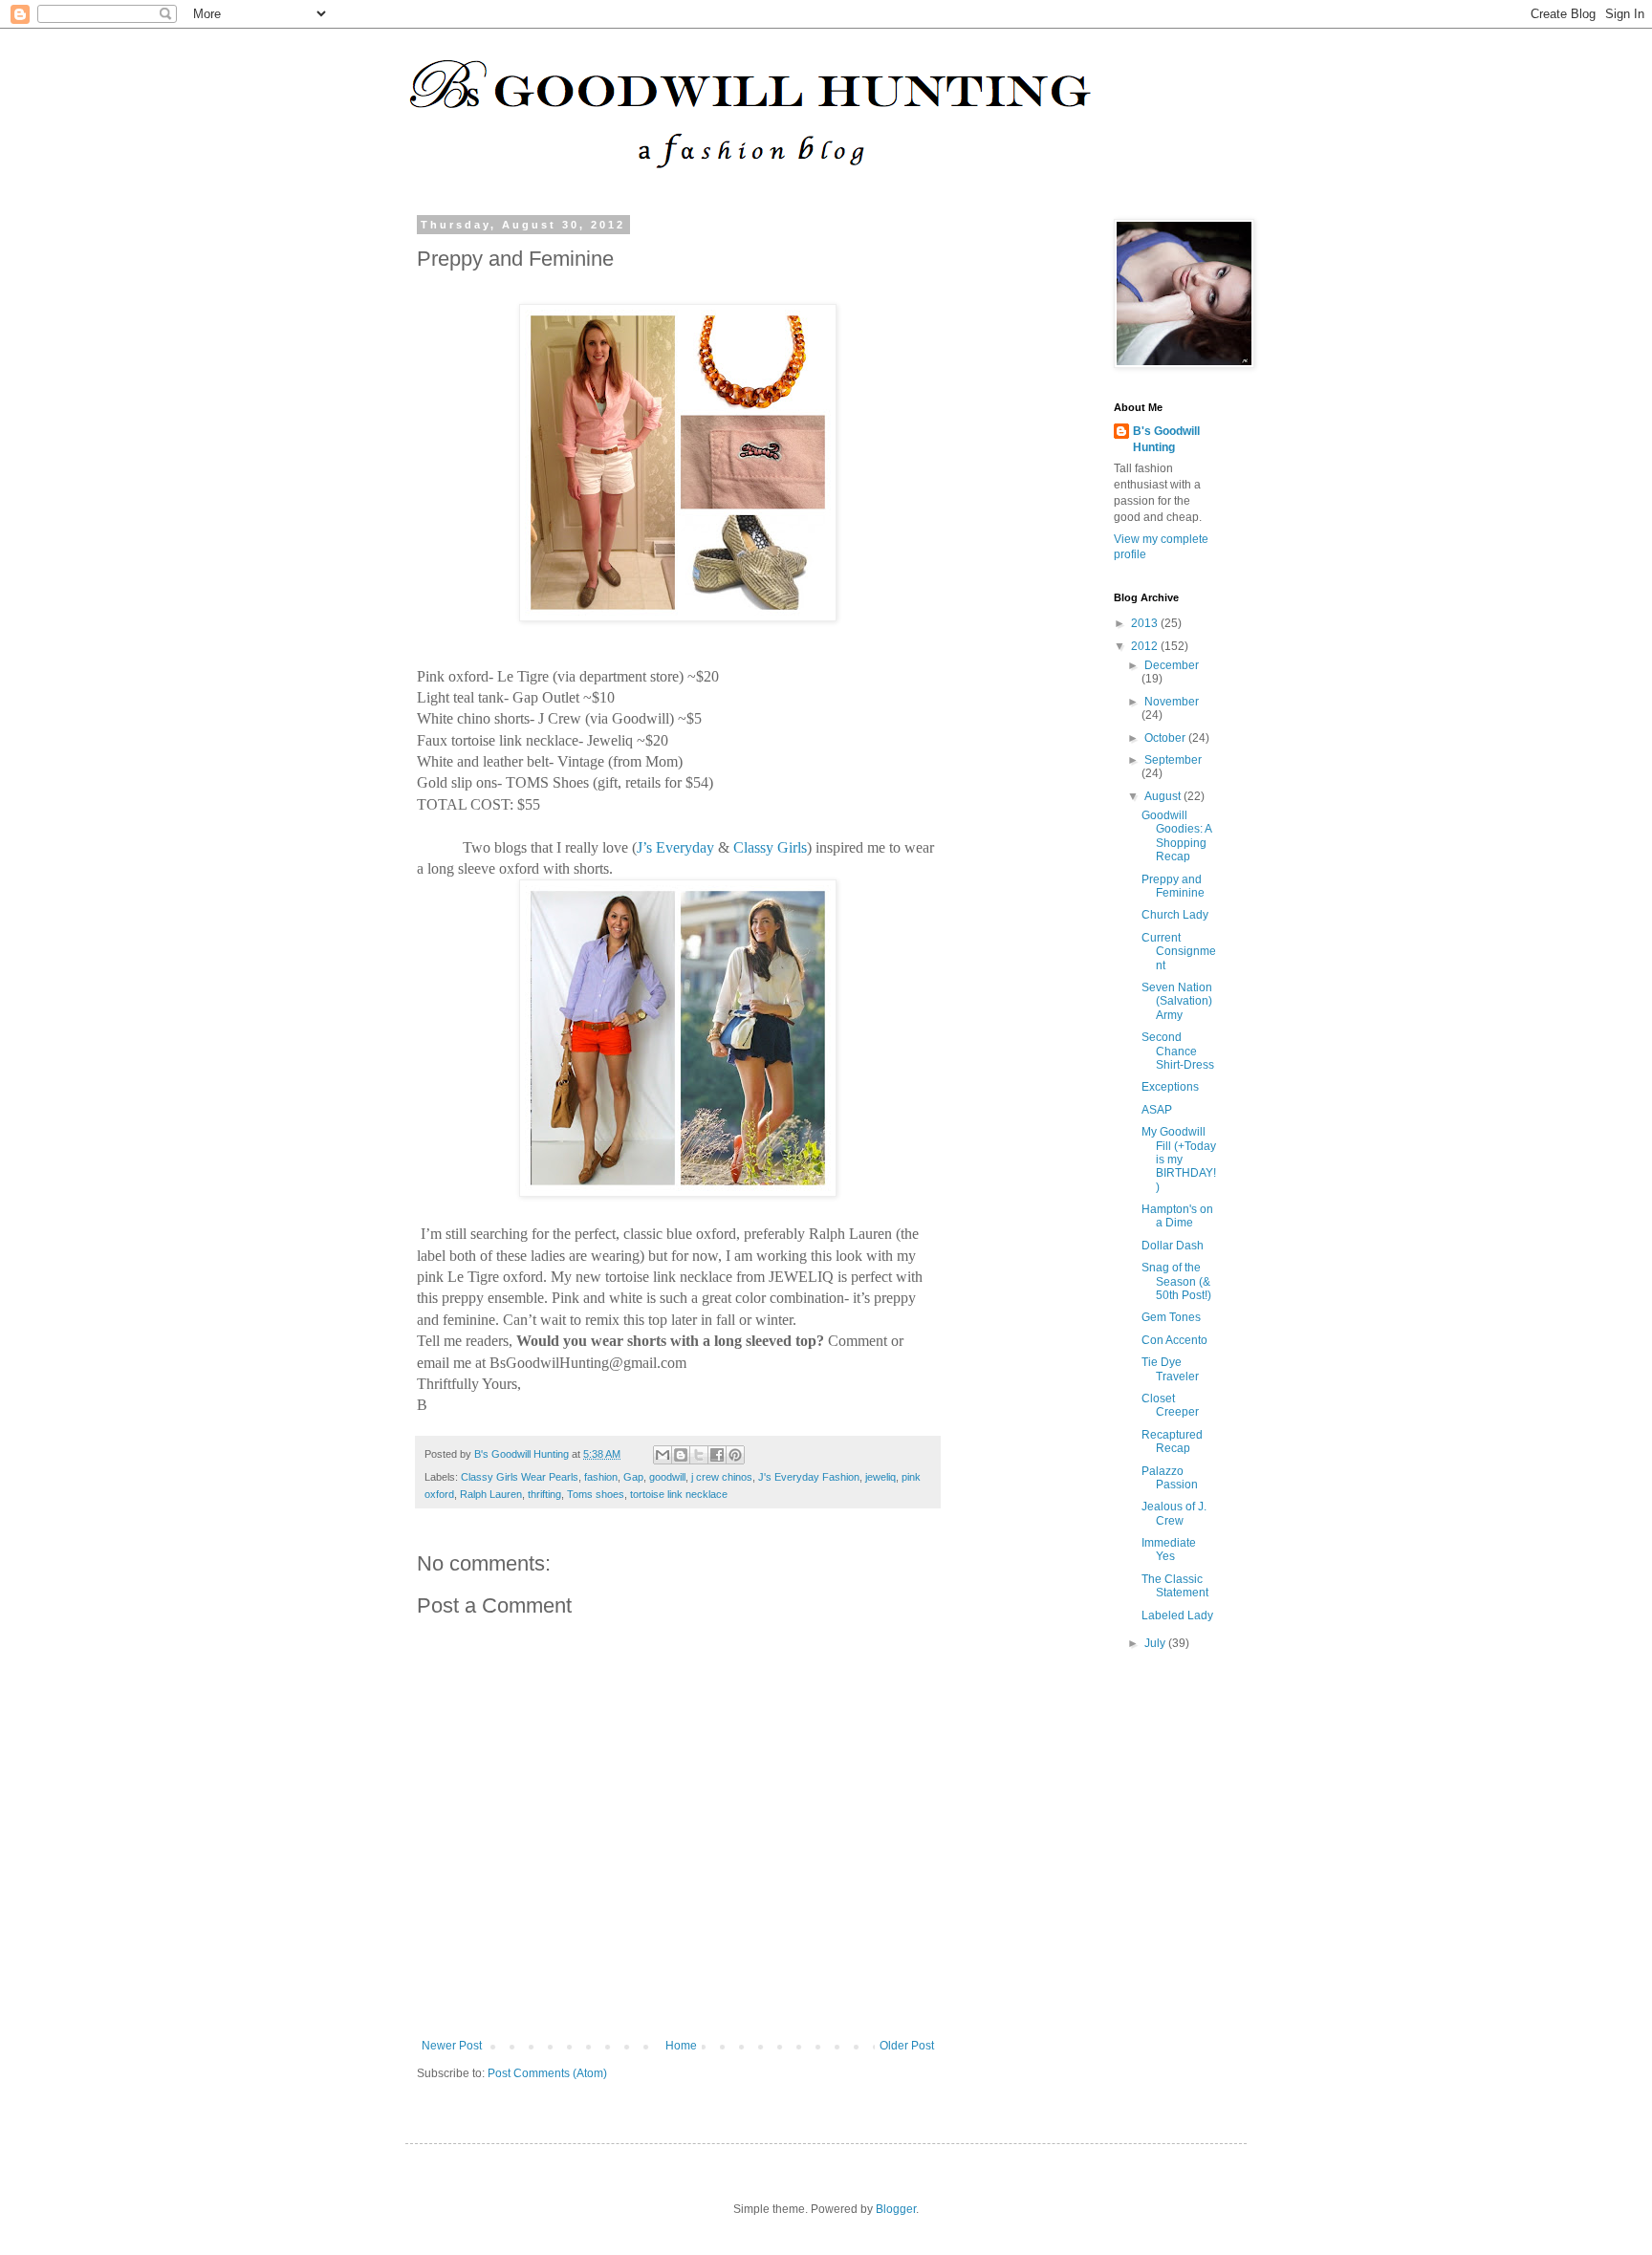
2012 (1146, 646)
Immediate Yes (1169, 1550)
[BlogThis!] (681, 1455)
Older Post (907, 2046)
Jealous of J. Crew (1174, 1513)
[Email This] (663, 1455)
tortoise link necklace (679, 1494)
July (1156, 1643)
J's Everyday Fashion (809, 1477)
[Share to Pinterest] (735, 1455)
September (1173, 760)
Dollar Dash (1173, 1246)
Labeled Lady (1177, 1615)
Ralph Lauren (491, 1494)
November (1172, 702)
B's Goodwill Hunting (1166, 439)
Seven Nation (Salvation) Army (1177, 1001)
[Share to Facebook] (717, 1455)
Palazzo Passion (1170, 1478)
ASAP (1157, 1110)
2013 (1146, 623)
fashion (601, 1477)
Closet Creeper (1170, 1405)
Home (681, 2046)
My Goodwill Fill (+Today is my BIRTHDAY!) (1179, 1160)
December (1172, 665)
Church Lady (1175, 915)
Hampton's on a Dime (1177, 1216)
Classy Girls (770, 847)
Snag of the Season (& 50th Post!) (1176, 1281)
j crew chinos (722, 1477)
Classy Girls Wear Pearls (520, 1477)
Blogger (896, 2209)
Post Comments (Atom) (547, 2073)
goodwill (667, 1477)
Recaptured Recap (1172, 1442)
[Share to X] (699, 1455)
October (1166, 738)
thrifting (544, 1494)
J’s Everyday (675, 847)
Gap (633, 1477)
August (1164, 796)
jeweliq (880, 1477)
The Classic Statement (1175, 1586)
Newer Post (452, 2046)
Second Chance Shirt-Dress (1178, 1051)
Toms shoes (596, 1494)
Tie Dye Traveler (1170, 1369)
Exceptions (1170, 1087)
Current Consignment (1179, 952)
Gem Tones (1171, 1317)
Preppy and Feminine (1173, 886)
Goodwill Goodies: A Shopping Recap (1176, 836)
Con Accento (1174, 1340)
